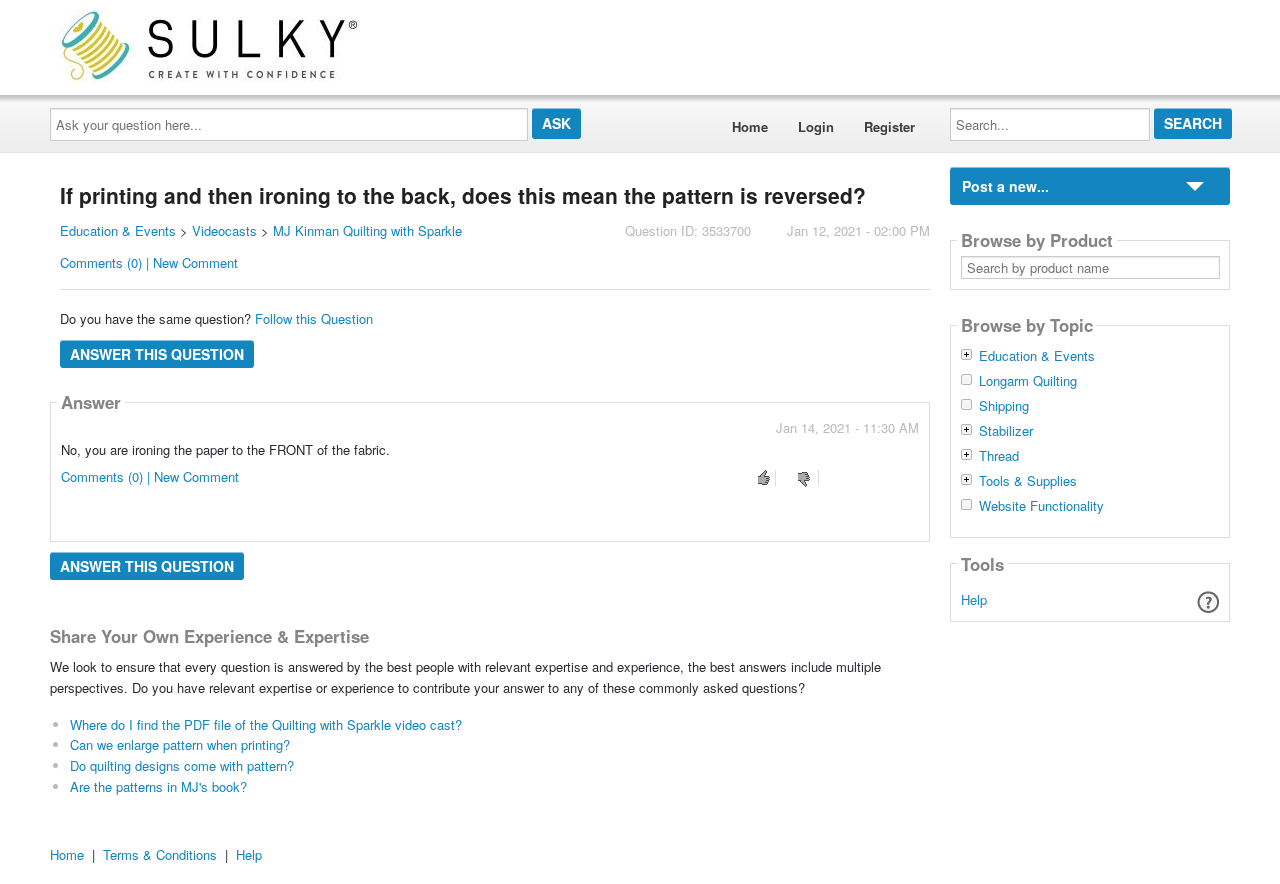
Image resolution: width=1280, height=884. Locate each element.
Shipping (1004, 406)
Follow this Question (314, 318)
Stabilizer (1006, 431)
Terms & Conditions (160, 854)
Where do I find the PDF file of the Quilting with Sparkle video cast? (266, 724)
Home (750, 126)
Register (889, 126)
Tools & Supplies (1028, 481)
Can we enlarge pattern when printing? (180, 744)
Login (816, 126)
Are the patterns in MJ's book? (158, 786)
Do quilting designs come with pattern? (182, 765)
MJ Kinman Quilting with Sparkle (367, 230)
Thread (999, 456)
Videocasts (224, 230)
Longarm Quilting (1028, 381)
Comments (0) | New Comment (149, 262)
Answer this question (157, 354)
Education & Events (118, 230)
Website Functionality (1041, 506)
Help (974, 599)
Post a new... (1005, 186)
